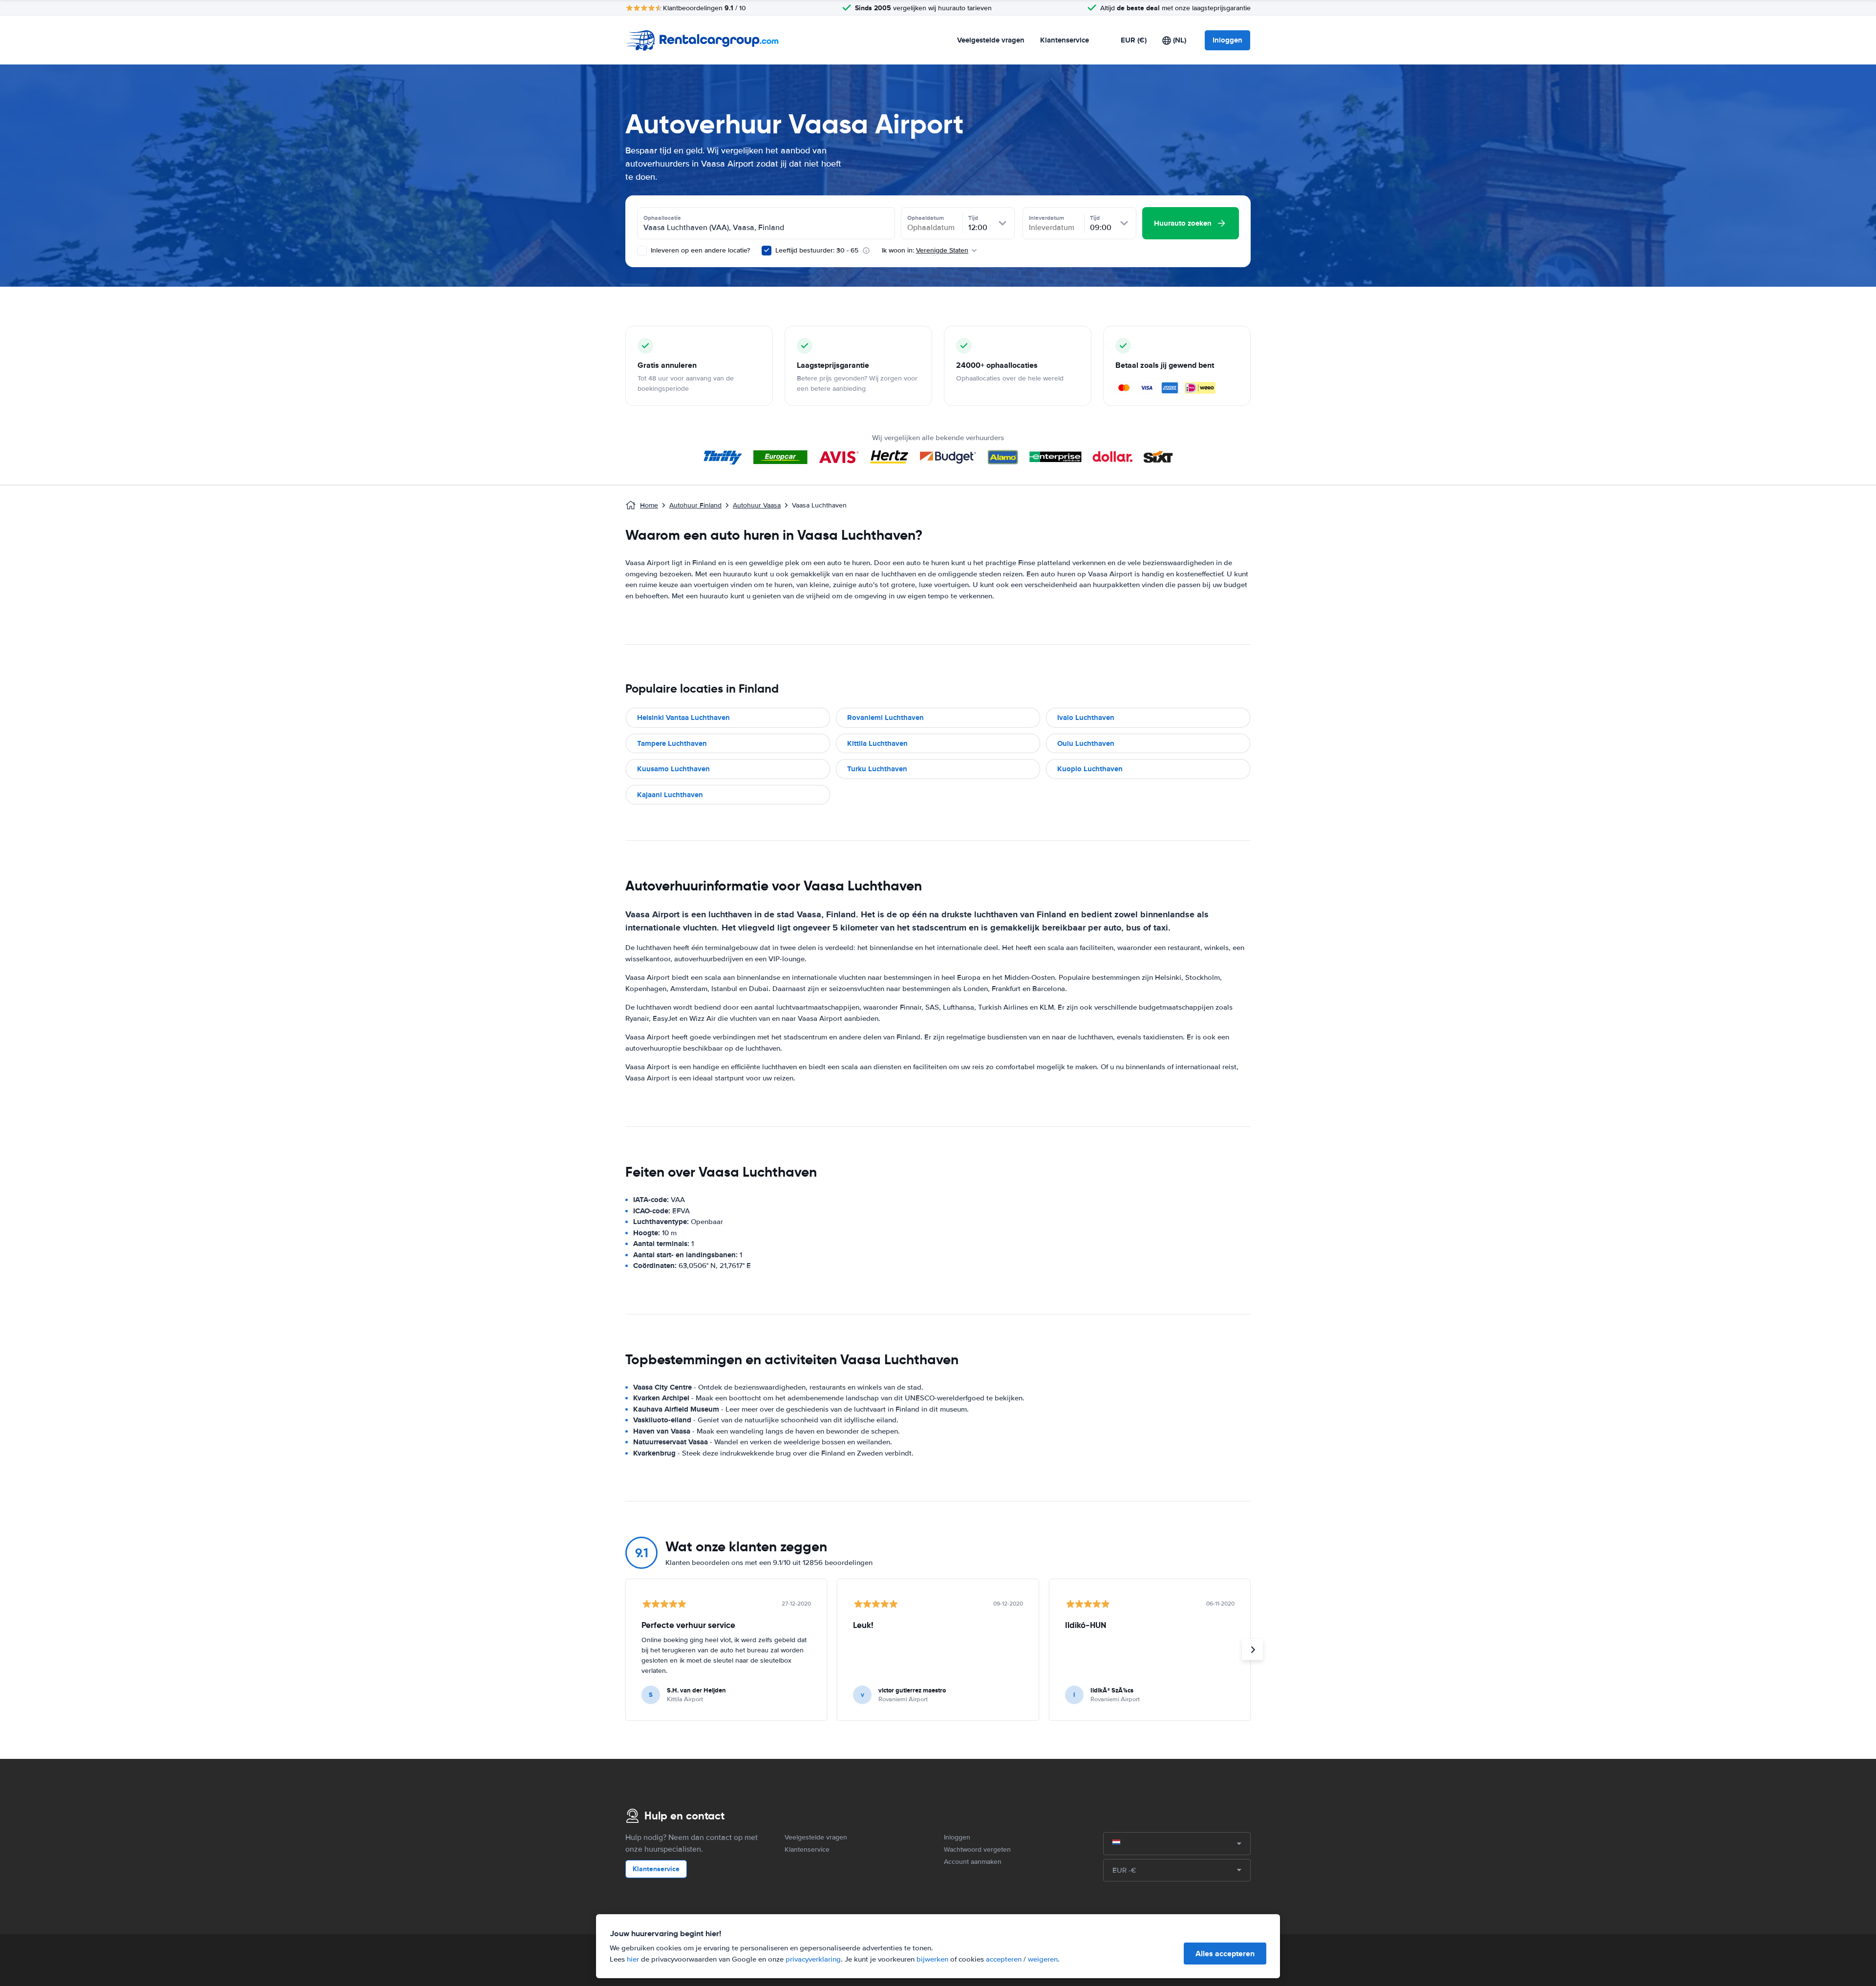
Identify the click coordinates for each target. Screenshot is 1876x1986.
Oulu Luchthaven (1086, 743)
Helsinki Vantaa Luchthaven (683, 718)
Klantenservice (1065, 40)
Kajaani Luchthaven (670, 795)
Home (649, 505)
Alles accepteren (1225, 1954)
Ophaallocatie (662, 218)
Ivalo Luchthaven (1086, 718)
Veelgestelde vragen (991, 40)
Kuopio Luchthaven (1090, 769)
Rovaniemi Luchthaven (885, 718)
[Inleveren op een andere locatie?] (642, 251)
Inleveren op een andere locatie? (699, 250)
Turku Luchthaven (877, 769)
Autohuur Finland (695, 505)
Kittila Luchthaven (877, 743)
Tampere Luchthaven (672, 743)
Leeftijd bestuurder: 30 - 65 (817, 250)
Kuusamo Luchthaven (673, 769)
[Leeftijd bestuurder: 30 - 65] (767, 251)
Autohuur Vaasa (757, 505)
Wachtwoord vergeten (977, 1849)
